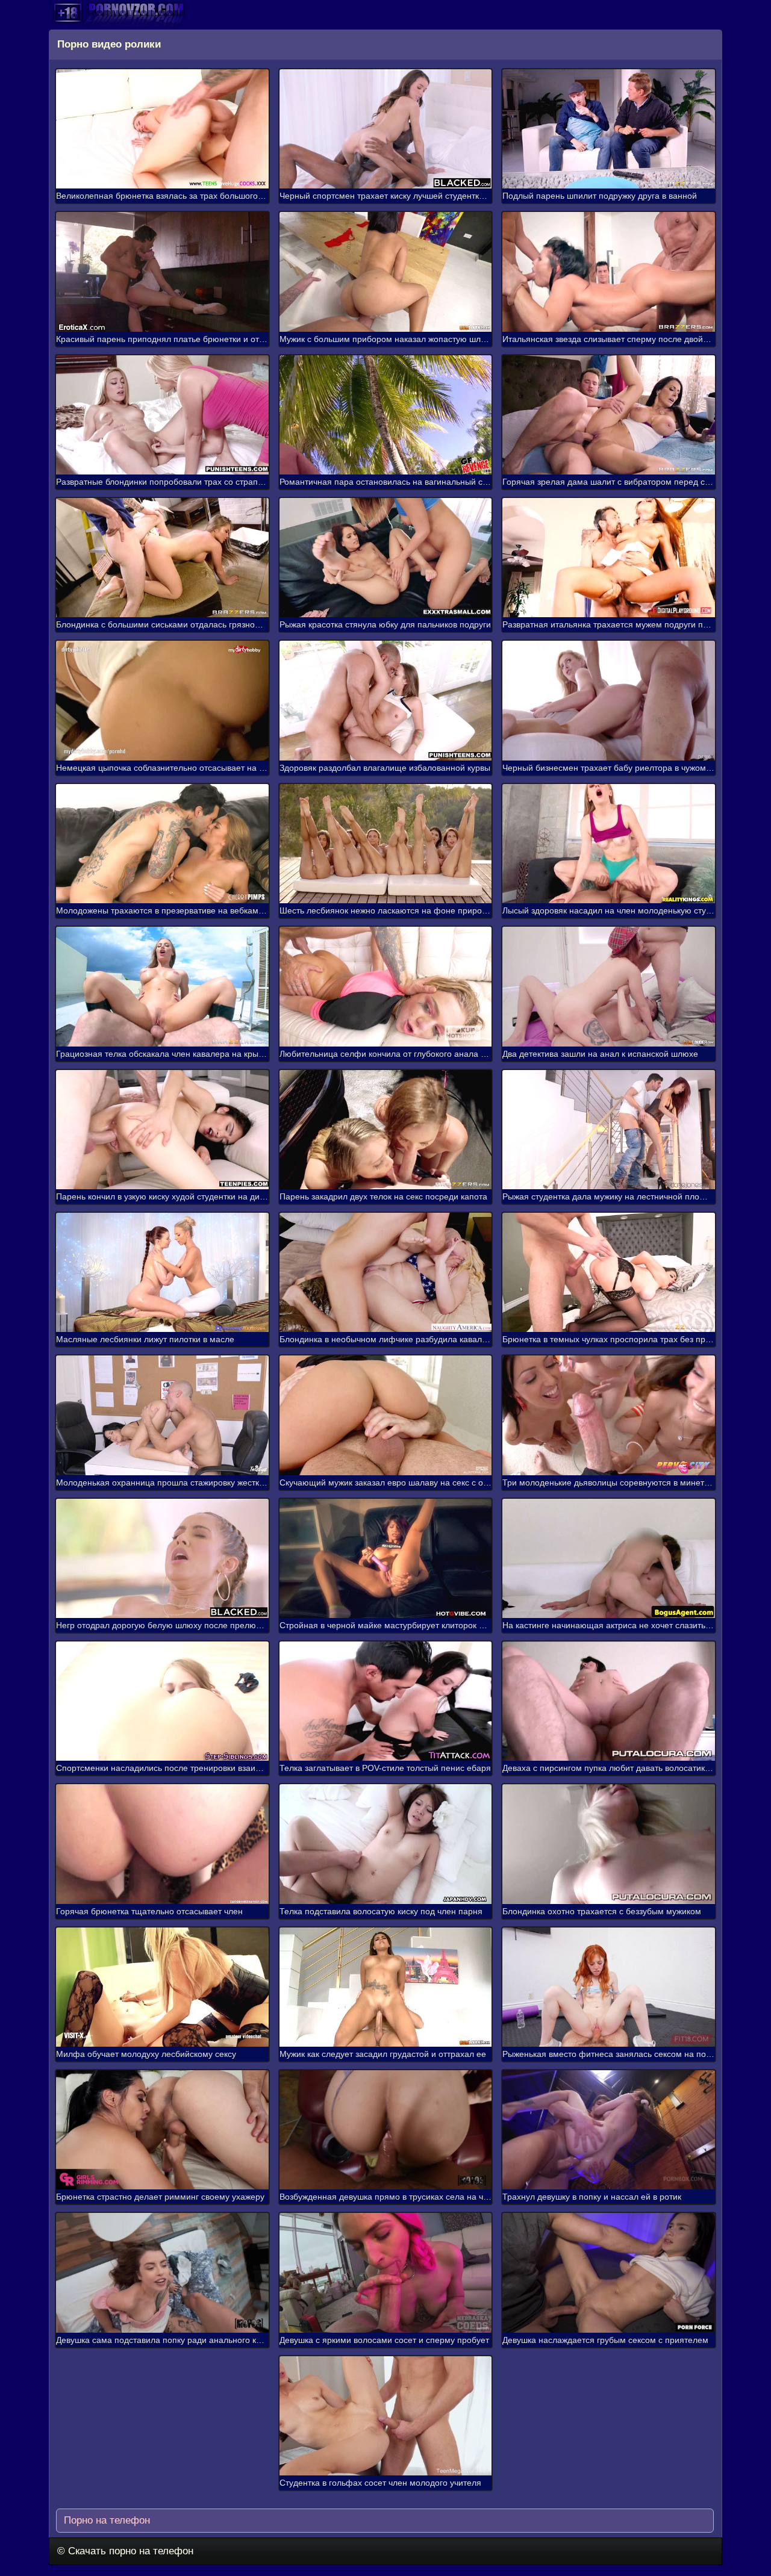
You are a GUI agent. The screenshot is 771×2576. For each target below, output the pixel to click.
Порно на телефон (105, 2520)
